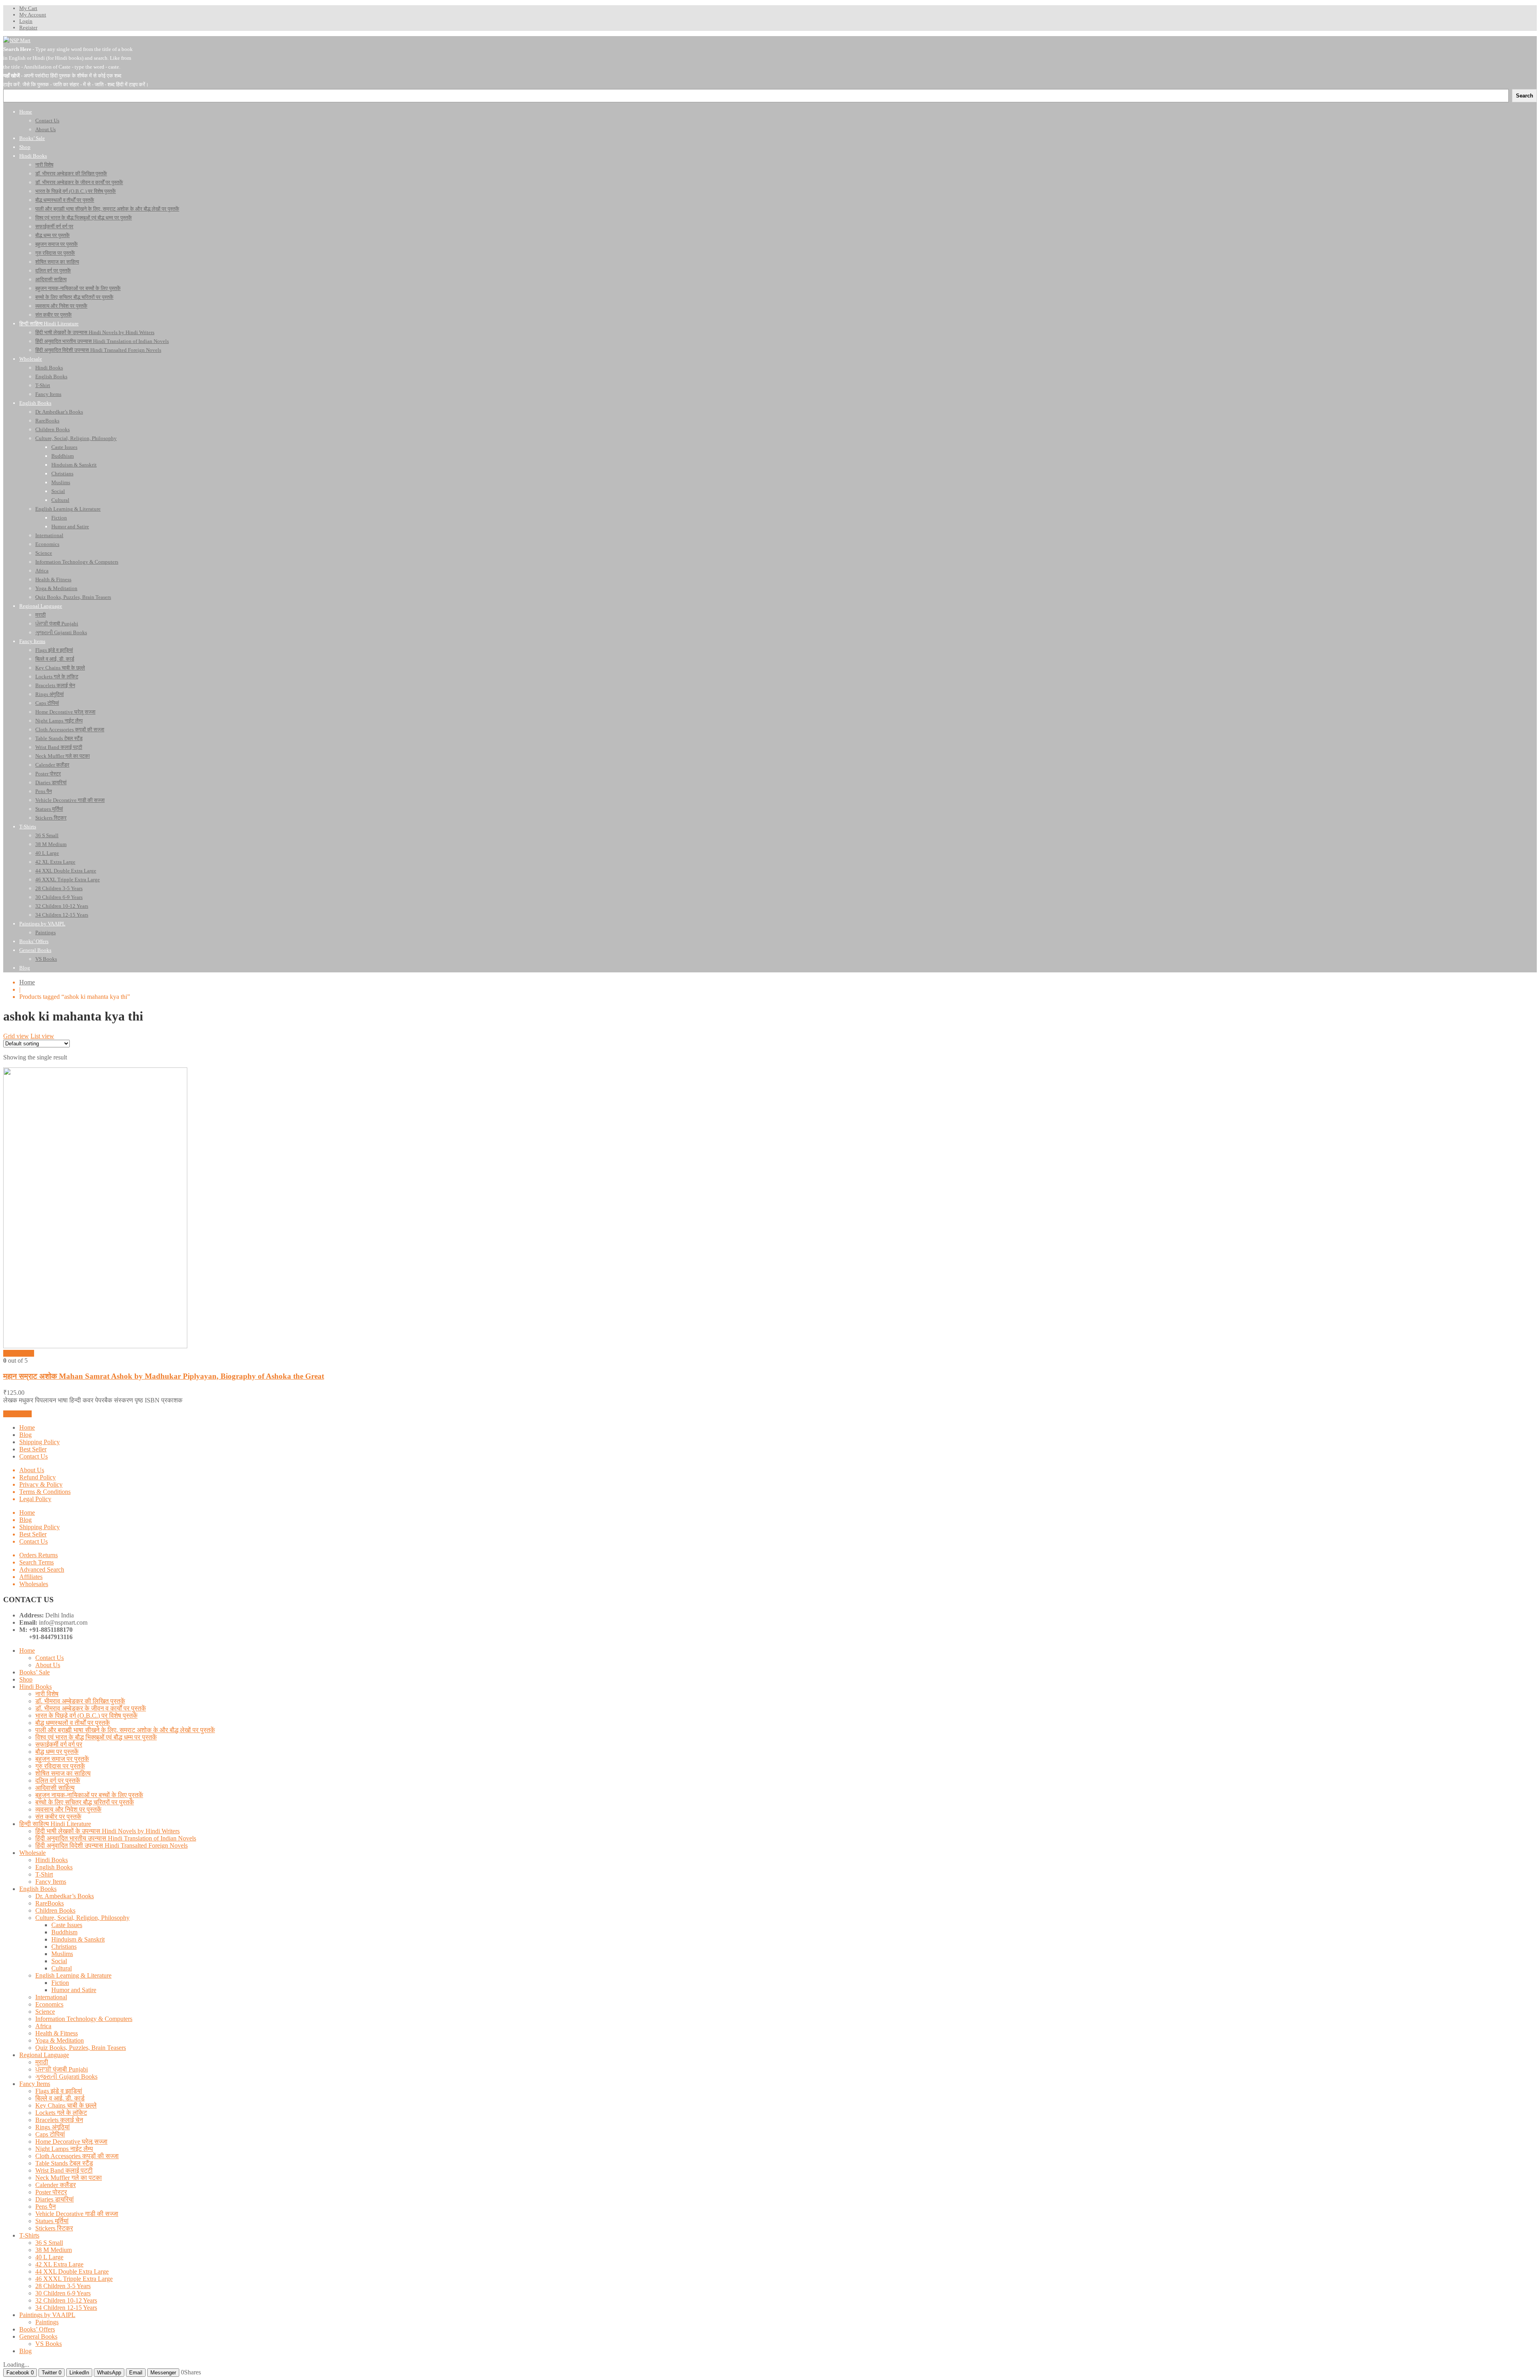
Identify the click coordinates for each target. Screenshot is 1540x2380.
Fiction (60, 1983)
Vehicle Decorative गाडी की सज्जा (77, 2214)
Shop (26, 1679)
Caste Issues (67, 1925)
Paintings (47, 2322)
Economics (49, 2004)
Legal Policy (35, 1499)
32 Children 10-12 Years (66, 2300)
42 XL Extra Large (59, 2264)
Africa (43, 2026)
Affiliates (31, 1577)
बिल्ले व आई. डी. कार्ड (60, 2098)
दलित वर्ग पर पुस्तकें (58, 1780)
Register (28, 27)
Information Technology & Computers (84, 2019)
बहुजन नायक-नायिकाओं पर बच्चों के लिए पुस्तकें (89, 1795)
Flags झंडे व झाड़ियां (59, 2091)
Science (45, 2012)
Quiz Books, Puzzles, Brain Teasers (81, 2048)
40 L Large (49, 2257)
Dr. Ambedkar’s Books (65, 1896)
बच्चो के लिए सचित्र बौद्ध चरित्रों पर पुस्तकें (85, 1802)
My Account (33, 15)
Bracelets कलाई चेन (59, 2120)
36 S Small (49, 2243)
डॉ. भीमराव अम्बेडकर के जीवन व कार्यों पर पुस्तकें (91, 1708)
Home (27, 982)
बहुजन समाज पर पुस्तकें (62, 1759)
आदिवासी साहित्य (55, 1788)
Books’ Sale (34, 1672)
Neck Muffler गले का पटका (69, 2178)
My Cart (28, 8)
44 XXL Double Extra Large (72, 2271)
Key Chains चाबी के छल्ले (66, 2105)
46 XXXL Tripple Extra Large (74, 2279)
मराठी (42, 2062)
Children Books (55, 1910)
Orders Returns (38, 1555)
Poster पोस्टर (51, 2192)
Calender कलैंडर (56, 2185)
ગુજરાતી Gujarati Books (66, 2077)
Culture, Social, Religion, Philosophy (82, 1918)
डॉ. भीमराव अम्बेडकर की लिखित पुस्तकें (80, 1701)
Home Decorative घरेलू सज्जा (71, 2142)
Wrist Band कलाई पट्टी (64, 2170)
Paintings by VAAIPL (47, 2315)
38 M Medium (54, 2250)
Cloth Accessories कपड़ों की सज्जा (77, 2156)
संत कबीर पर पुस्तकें (58, 1817)
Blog (25, 1435)
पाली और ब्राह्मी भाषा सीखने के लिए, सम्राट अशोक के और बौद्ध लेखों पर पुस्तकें (125, 1730)
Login (26, 21)
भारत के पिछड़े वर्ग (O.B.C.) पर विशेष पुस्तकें (86, 1716)
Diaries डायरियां (55, 2199)
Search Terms (36, 1562)
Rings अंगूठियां (53, 2127)
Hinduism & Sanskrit (78, 1939)
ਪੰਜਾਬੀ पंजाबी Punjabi (62, 2069)
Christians (64, 1947)
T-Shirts (29, 2235)
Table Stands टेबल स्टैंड (64, 2163)
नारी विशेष (47, 1694)
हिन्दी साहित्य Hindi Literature (55, 1824)
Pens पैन (46, 2207)
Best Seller (33, 1449)
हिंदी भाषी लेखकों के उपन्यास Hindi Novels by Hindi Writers (107, 1831)
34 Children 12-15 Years (66, 2308)
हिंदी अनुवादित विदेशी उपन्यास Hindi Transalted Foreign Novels (111, 1845)
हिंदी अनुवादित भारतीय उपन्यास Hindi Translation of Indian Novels (116, 1838)
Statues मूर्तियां (52, 2221)
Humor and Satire (74, 1990)
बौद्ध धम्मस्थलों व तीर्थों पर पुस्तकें (73, 1723)
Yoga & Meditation (60, 2040)
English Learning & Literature (73, 1975)
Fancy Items (51, 1882)
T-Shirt (44, 1874)
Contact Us (33, 1456)
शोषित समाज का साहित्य (63, 1773)
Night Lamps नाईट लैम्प (64, 2149)
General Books (38, 2336)
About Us (32, 1470)
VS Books (49, 2344)
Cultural (62, 1968)
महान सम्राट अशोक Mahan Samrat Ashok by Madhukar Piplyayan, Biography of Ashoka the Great (164, 1376)
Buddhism (64, 1932)
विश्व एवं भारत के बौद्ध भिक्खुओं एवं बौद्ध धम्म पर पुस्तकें (96, 1737)
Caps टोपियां (50, 2134)
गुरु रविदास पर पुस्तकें (60, 1766)
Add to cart (17, 1414)
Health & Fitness (57, 2033)
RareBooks (50, 1903)
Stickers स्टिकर (54, 2228)
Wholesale (32, 1853)
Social (59, 1961)
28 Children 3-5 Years (63, 2286)
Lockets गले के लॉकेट (61, 2113)
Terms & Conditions (45, 1492)
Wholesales (34, 1584)
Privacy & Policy (41, 1484)
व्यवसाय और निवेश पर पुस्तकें (68, 1809)
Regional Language (44, 2055)
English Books (54, 1867)
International (51, 1997)
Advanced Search (42, 1569)
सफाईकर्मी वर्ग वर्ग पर (59, 1744)
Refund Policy (37, 1477)
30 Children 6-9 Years (63, 2293)
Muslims (62, 1954)
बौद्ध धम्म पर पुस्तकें (57, 1752)
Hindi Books (35, 1687)
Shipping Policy (40, 1442)
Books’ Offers (37, 2329)
